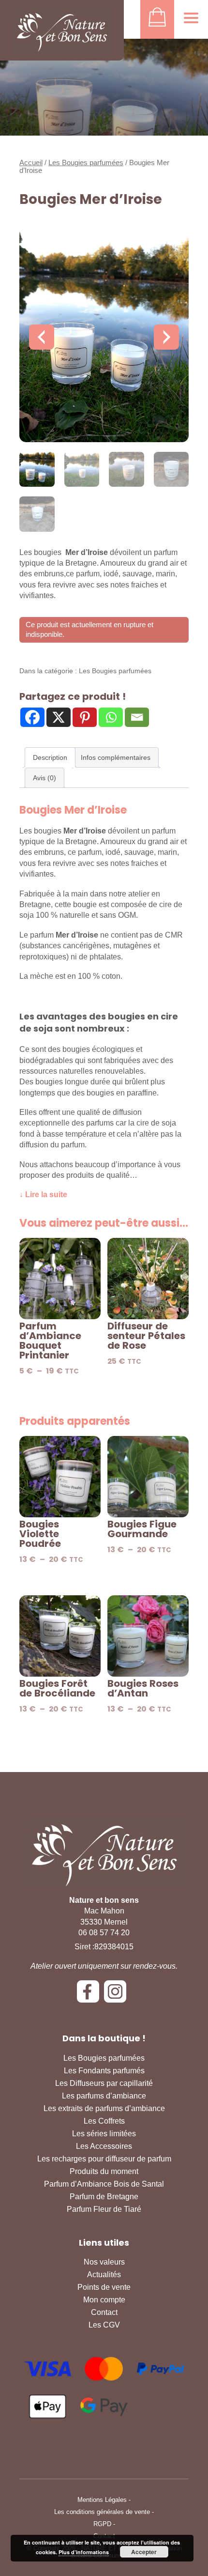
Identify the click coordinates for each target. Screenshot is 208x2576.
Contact (104, 2312)
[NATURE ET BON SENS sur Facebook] (90, 1995)
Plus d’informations (84, 2552)
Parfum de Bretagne (104, 2197)
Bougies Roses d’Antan (143, 1688)
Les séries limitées (104, 2134)
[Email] (137, 717)
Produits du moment (104, 2171)
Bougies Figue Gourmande (142, 1529)
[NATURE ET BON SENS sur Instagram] (118, 1995)
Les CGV (104, 2325)
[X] (59, 717)
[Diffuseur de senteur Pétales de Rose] (148, 1279)
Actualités (104, 2275)
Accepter (144, 2552)
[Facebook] (32, 717)
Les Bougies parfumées (86, 163)
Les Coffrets (104, 2121)
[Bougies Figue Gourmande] (148, 1477)
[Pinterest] (85, 717)
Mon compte (104, 2300)
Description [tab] (50, 757)
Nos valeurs (104, 2262)
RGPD (102, 2524)
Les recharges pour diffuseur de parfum (104, 2159)
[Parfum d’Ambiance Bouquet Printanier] (60, 1279)
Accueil (31, 163)
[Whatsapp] (111, 717)
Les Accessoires (104, 2146)
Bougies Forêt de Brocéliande (57, 1688)
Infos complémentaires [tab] (116, 757)
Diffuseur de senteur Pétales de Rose (146, 1336)
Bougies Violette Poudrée (40, 1534)
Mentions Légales (102, 2500)
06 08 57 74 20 (104, 1933)
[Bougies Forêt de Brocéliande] (60, 1636)
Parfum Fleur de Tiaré (104, 2209)
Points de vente (104, 2287)
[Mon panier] (157, 19)
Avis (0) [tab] (45, 778)
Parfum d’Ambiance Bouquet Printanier (50, 1341)
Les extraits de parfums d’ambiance (104, 2108)
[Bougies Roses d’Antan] (148, 1636)
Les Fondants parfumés (104, 2071)
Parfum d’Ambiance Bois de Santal (104, 2184)
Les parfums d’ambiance (104, 2096)
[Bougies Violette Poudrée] (60, 1477)
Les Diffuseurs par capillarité (104, 2083)
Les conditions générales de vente (102, 2512)
